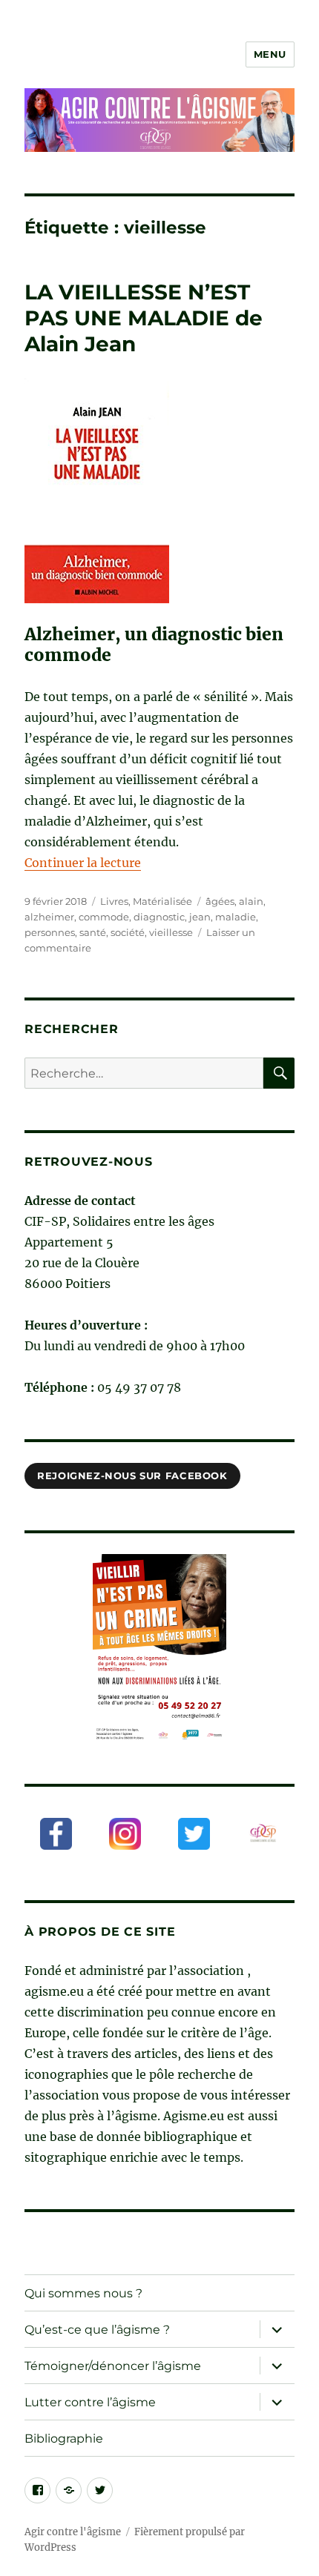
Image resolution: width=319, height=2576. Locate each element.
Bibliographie (64, 2439)
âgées (220, 901)
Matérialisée (162, 901)
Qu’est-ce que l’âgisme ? (97, 2330)
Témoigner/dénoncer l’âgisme (113, 2366)
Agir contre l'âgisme (73, 2532)
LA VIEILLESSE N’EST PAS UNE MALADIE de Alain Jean (144, 318)
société (128, 932)
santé (93, 932)
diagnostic (159, 917)
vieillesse (171, 932)
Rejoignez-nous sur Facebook (132, 1475)
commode (104, 917)
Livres (114, 901)
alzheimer (49, 917)
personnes (50, 932)
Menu (270, 54)
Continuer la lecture (83, 863)
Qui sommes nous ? (83, 2293)
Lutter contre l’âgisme (90, 2402)
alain (251, 901)
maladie (236, 917)
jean (200, 917)
